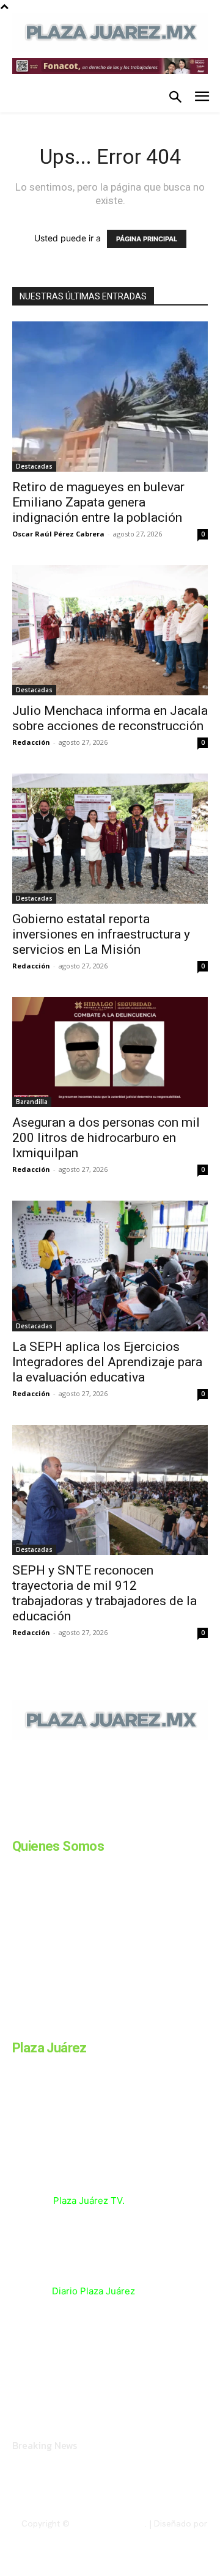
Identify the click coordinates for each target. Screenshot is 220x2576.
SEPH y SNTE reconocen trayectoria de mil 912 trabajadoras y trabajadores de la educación (105, 1593)
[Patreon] (78, 1823)
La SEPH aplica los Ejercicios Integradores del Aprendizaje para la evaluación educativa (107, 1362)
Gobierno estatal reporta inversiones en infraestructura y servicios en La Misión (101, 934)
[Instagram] (48, 1823)
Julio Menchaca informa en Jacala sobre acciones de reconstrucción (110, 718)
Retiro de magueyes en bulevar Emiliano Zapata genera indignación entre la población (98, 502)
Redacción (31, 742)
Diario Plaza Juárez (94, 2291)
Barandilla (32, 1102)
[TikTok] (109, 1823)
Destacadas (34, 466)
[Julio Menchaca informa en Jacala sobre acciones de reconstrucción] (110, 630)
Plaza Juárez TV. (89, 2201)
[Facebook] (17, 1823)
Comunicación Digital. (166, 2534)
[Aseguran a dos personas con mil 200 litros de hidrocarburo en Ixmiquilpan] (110, 1052)
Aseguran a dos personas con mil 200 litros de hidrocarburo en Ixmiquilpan (106, 1138)
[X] (139, 1823)
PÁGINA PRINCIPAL (147, 239)
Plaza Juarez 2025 (108, 2523)
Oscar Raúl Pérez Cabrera (58, 534)
